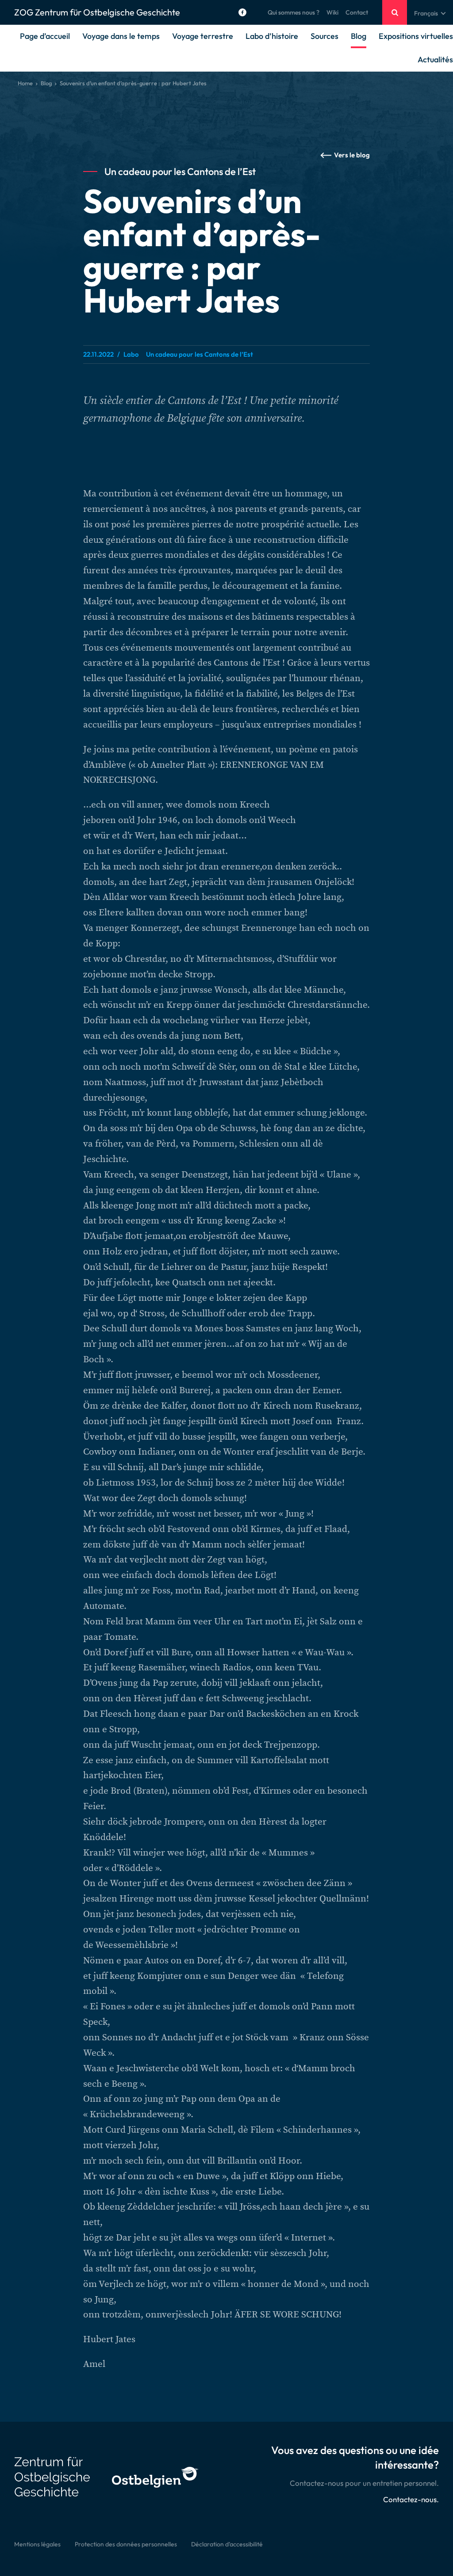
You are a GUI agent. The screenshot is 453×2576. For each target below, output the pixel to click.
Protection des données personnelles (126, 2544)
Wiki (332, 12)
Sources (324, 36)
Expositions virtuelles (416, 36)
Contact (357, 12)
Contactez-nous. (411, 2499)
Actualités (435, 59)
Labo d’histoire (272, 36)
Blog (359, 36)
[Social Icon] (242, 12)
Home (25, 83)
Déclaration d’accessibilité (227, 2544)
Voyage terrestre (203, 36)
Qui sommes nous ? (294, 12)
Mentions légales (37, 2544)
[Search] (395, 12)
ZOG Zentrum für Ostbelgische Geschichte (97, 12)
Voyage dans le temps (121, 36)
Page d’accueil (45, 36)
